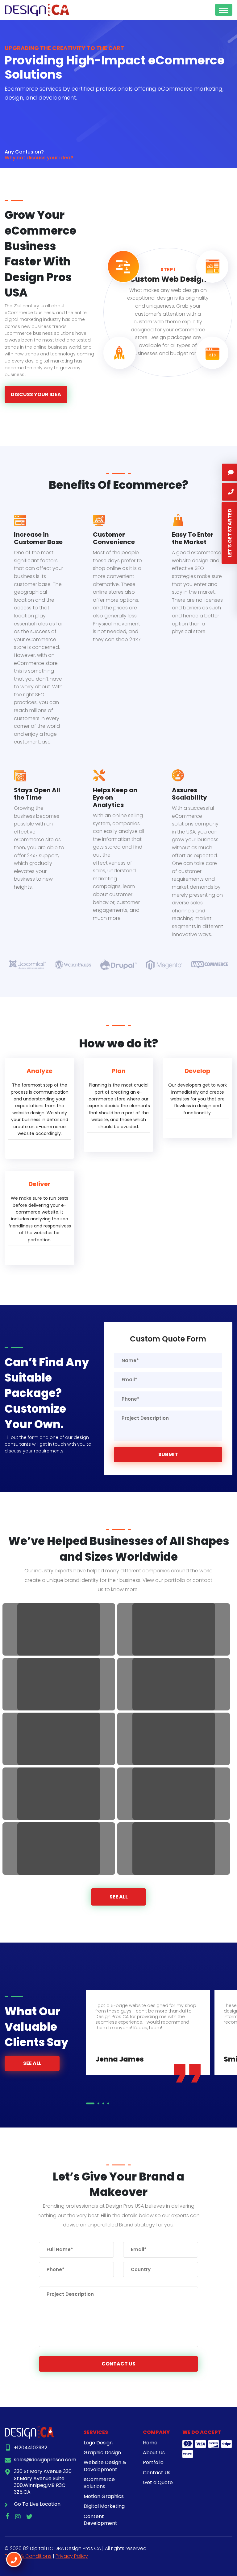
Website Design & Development (105, 2466)
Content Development (100, 2520)
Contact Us (118, 2364)
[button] (87, 2103)
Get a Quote (158, 2482)
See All (119, 1897)
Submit (168, 1454)
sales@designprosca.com (45, 2460)
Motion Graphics (104, 2496)
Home (150, 2443)
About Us (154, 2453)
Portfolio (153, 2462)
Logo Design (98, 2443)
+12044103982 (31, 2448)
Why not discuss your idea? (39, 158)
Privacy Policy (72, 2556)
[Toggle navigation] (224, 10)
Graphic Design (102, 2453)
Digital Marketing (104, 2506)
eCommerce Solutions (99, 2483)
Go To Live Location (37, 2504)
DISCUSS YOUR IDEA (36, 394)
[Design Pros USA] (37, 10)
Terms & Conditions (28, 2556)
